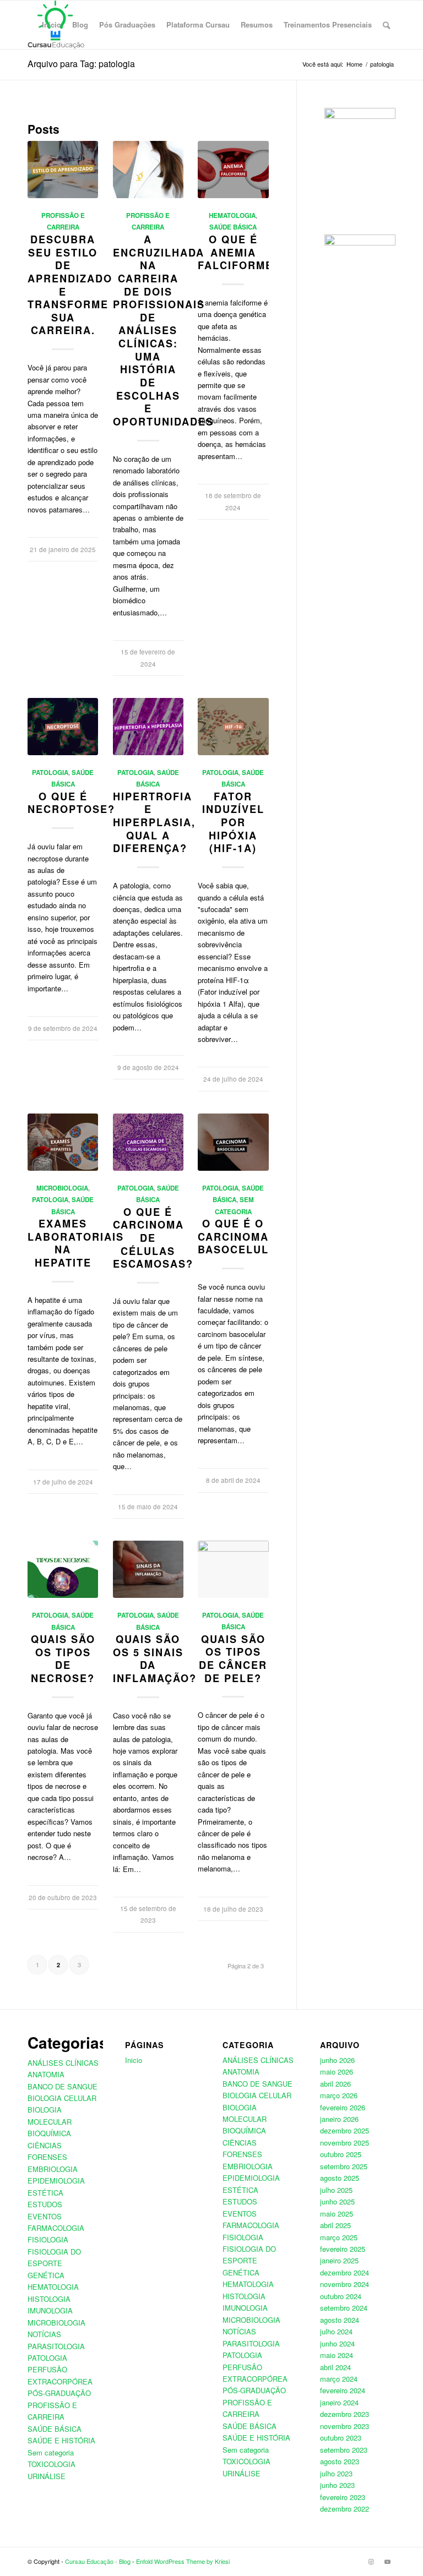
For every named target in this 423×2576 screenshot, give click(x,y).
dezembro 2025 (345, 2130)
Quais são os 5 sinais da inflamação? (155, 1659)
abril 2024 (335, 2367)
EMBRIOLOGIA (53, 2169)
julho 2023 (336, 2473)
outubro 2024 (341, 2296)
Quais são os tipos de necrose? (63, 1659)
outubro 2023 (341, 2438)
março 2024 (339, 2379)
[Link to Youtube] (387, 2561)
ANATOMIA (46, 2074)
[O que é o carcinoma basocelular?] (233, 1142)
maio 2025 (337, 2214)
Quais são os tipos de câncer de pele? (233, 1659)
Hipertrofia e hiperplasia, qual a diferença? (154, 823)
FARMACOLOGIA (56, 2228)
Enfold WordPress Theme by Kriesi (183, 2561)
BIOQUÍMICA (49, 2133)
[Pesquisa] (386, 25)
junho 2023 (337, 2485)
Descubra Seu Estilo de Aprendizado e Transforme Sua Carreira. (70, 285)
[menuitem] (51, 25)
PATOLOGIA (50, 773)
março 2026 (339, 2095)
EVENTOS (45, 2216)
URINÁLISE (47, 2476)
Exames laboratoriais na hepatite (76, 1243)
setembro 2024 (344, 2308)
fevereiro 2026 (343, 2107)
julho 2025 (336, 2190)
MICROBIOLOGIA (62, 1188)
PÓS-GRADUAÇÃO (59, 2393)
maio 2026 (337, 2072)
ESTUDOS (45, 2204)
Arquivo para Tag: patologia (81, 64)
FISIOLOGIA (48, 2239)
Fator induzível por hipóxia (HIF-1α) (233, 823)
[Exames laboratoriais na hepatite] (63, 1142)
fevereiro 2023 (343, 2497)
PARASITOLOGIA (56, 2346)
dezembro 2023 (345, 2414)
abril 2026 (335, 2084)
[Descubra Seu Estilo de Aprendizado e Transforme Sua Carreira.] (63, 170)
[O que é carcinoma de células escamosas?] (148, 1142)
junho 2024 (337, 2343)
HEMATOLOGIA (232, 215)
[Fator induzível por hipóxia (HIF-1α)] (233, 727)
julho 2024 (336, 2331)
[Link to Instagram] (371, 2561)
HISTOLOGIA (49, 2299)
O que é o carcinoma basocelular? (245, 1237)
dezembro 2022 (345, 2509)
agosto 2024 (340, 2320)
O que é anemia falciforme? (239, 252)
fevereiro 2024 (343, 2390)
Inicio (134, 2060)
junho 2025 (337, 2201)
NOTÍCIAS (44, 2334)
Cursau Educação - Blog (98, 2561)
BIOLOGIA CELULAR (62, 2098)
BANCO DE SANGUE (63, 2086)
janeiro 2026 (339, 2119)
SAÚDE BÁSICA (233, 227)
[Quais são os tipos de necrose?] (63, 1569)
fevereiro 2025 (343, 2249)
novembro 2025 (345, 2143)
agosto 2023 (340, 2461)
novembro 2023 (345, 2426)
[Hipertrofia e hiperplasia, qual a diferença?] (148, 727)
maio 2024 (337, 2355)
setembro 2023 (344, 2450)
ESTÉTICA (45, 2193)
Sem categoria (51, 2452)
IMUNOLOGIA (50, 2310)
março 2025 (339, 2237)
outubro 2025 (341, 2154)
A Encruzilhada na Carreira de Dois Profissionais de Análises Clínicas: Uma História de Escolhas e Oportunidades (163, 331)
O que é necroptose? (71, 803)
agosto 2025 (340, 2178)
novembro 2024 (345, 2284)
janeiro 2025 (339, 2260)
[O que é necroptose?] (63, 727)
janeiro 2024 (339, 2402)
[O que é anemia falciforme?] (233, 170)
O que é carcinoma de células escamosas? (153, 1238)
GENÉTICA (46, 2275)
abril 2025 (335, 2225)
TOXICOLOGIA (51, 2464)
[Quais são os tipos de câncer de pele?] (233, 1569)
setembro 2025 (344, 2166)
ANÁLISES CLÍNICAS (63, 2063)
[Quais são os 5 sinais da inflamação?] (148, 1569)
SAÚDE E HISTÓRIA (61, 2440)
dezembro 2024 (345, 2272)
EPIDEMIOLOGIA (56, 2181)
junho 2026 (337, 2060)
